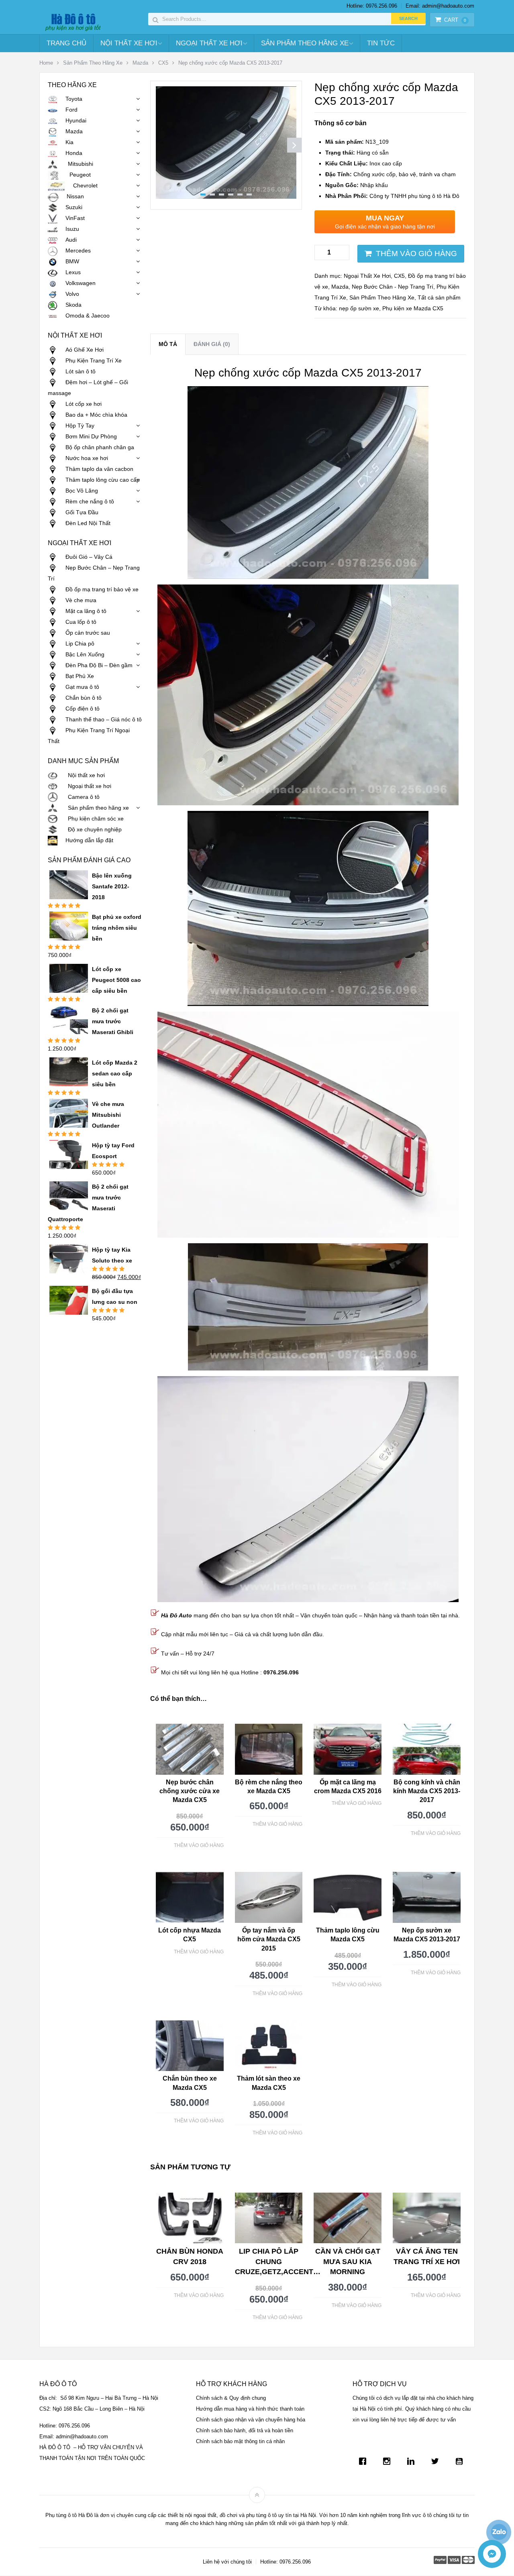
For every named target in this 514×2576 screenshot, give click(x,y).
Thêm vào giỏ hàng (416, 254)
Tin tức (381, 43)
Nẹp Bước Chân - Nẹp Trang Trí (393, 287)
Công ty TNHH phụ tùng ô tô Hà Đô (392, 196)
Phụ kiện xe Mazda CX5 (413, 308)
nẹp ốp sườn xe (359, 308)
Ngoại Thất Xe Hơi (209, 43)
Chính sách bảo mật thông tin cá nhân (240, 2441)
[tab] (168, 344)
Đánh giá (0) (212, 344)
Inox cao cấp (364, 163)
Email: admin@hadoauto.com (440, 6)
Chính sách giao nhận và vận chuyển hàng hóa (251, 2420)
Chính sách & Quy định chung (231, 2398)
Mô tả (168, 344)
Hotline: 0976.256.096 (372, 6)
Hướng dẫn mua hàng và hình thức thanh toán (250, 2409)
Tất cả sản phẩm (439, 297)
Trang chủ (66, 43)
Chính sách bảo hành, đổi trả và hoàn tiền (245, 2430)
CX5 (163, 63)
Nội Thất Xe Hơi (129, 43)
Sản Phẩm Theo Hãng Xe (305, 43)
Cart (455, 20)
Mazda (140, 63)
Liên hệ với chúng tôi (227, 2562)
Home (46, 63)
